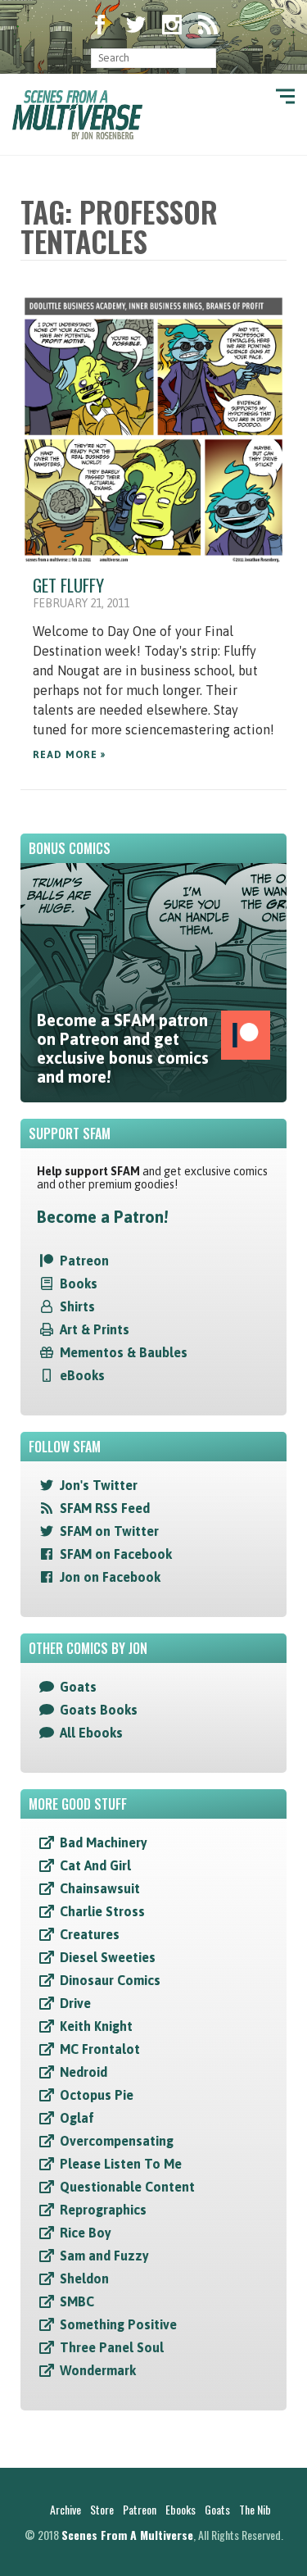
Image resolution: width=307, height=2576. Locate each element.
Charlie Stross (102, 1911)
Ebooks (181, 2509)
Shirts (77, 1306)
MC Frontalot (100, 2049)
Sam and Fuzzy (104, 2256)
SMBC (77, 2301)
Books (79, 1283)
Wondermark (98, 2370)
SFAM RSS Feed (105, 1508)
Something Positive (118, 2324)
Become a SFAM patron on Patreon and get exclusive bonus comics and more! (123, 1048)
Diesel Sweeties (108, 1957)
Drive (75, 2003)
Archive (65, 2509)
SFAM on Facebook (116, 1554)
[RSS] (208, 26)
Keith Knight (96, 2026)
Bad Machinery (104, 1842)
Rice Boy (86, 2233)
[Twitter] (136, 26)
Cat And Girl (95, 1865)
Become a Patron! (102, 1217)
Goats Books (99, 1710)
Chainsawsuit (100, 1888)
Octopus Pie (97, 2095)
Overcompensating (117, 2141)
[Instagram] (172, 26)
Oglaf (77, 2118)
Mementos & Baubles (124, 1352)
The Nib (255, 2509)
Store (102, 2509)
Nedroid (84, 2072)
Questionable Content (127, 2187)
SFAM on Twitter (109, 1531)
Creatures (90, 1934)
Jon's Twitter (99, 1485)
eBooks (82, 1375)
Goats (78, 1687)
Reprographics (103, 2210)
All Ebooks (91, 1733)
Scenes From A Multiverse (127, 2535)
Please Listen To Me (121, 2164)
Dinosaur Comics (110, 1980)
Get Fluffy (68, 585)
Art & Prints (95, 1329)
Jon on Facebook (110, 1577)
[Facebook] (100, 26)
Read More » (69, 755)
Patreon (84, 1261)
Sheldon (84, 2278)
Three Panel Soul (112, 2347)
